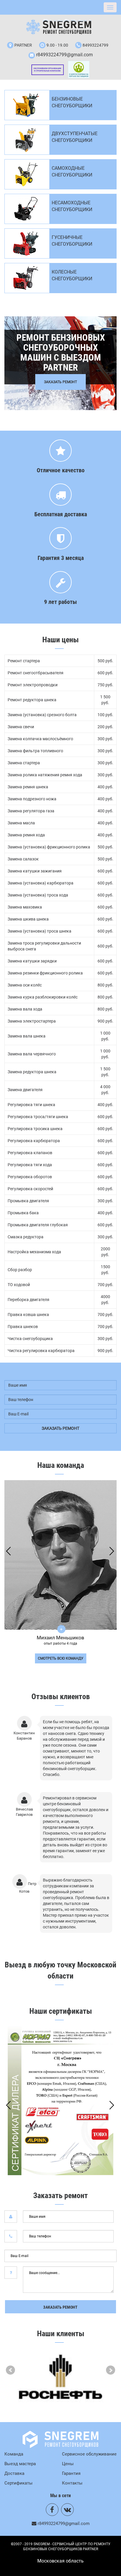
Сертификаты (19, 2483)
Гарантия (71, 2473)
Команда (14, 2454)
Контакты (72, 2483)
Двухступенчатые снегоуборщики (75, 137)
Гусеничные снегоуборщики (72, 241)
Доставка (14, 2473)
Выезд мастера (20, 2464)
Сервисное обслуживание (89, 2454)
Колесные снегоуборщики (72, 275)
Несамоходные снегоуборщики (72, 206)
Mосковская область (60, 2561)
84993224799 (95, 45)
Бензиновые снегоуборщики (72, 102)
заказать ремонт (60, 1428)
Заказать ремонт (60, 2307)
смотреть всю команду (61, 1658)
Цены (68, 2464)
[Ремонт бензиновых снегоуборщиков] (61, 27)
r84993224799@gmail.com (64, 55)
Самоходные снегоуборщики (72, 171)
